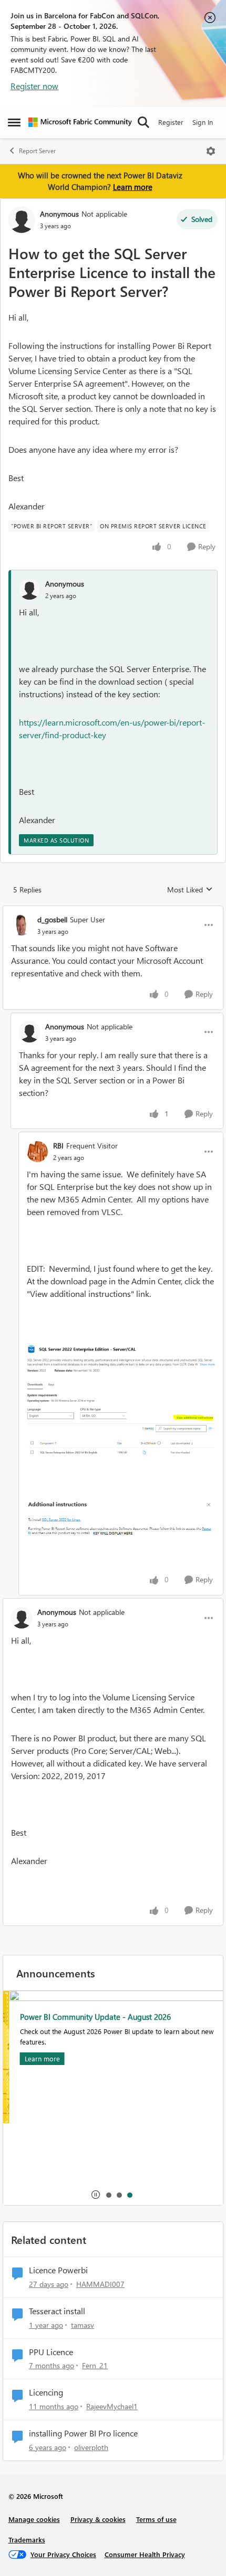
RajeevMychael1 (112, 2406)
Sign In (203, 122)
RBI (58, 1146)
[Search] (143, 122)
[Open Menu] (211, 151)
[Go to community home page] (80, 122)
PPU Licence (51, 2352)
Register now (34, 86)
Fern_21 (95, 2365)
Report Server (37, 151)
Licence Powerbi (58, 2270)
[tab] (108, 2195)
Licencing (46, 2392)
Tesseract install (57, 2311)
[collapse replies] (113, 911)
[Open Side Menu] (14, 122)
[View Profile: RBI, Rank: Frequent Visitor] (37, 1152)
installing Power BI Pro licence (83, 2433)
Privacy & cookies (98, 2519)
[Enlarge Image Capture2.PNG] (121, 1400)
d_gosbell (52, 919)
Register (171, 122)
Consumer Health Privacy (145, 2554)
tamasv (83, 2325)
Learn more (133, 187)
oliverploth (91, 2447)
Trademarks (27, 2540)
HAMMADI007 (100, 2284)
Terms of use (156, 2519)
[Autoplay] (96, 2195)
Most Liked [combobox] (190, 890)
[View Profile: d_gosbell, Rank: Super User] (22, 925)
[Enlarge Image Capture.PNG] (121, 1519)
